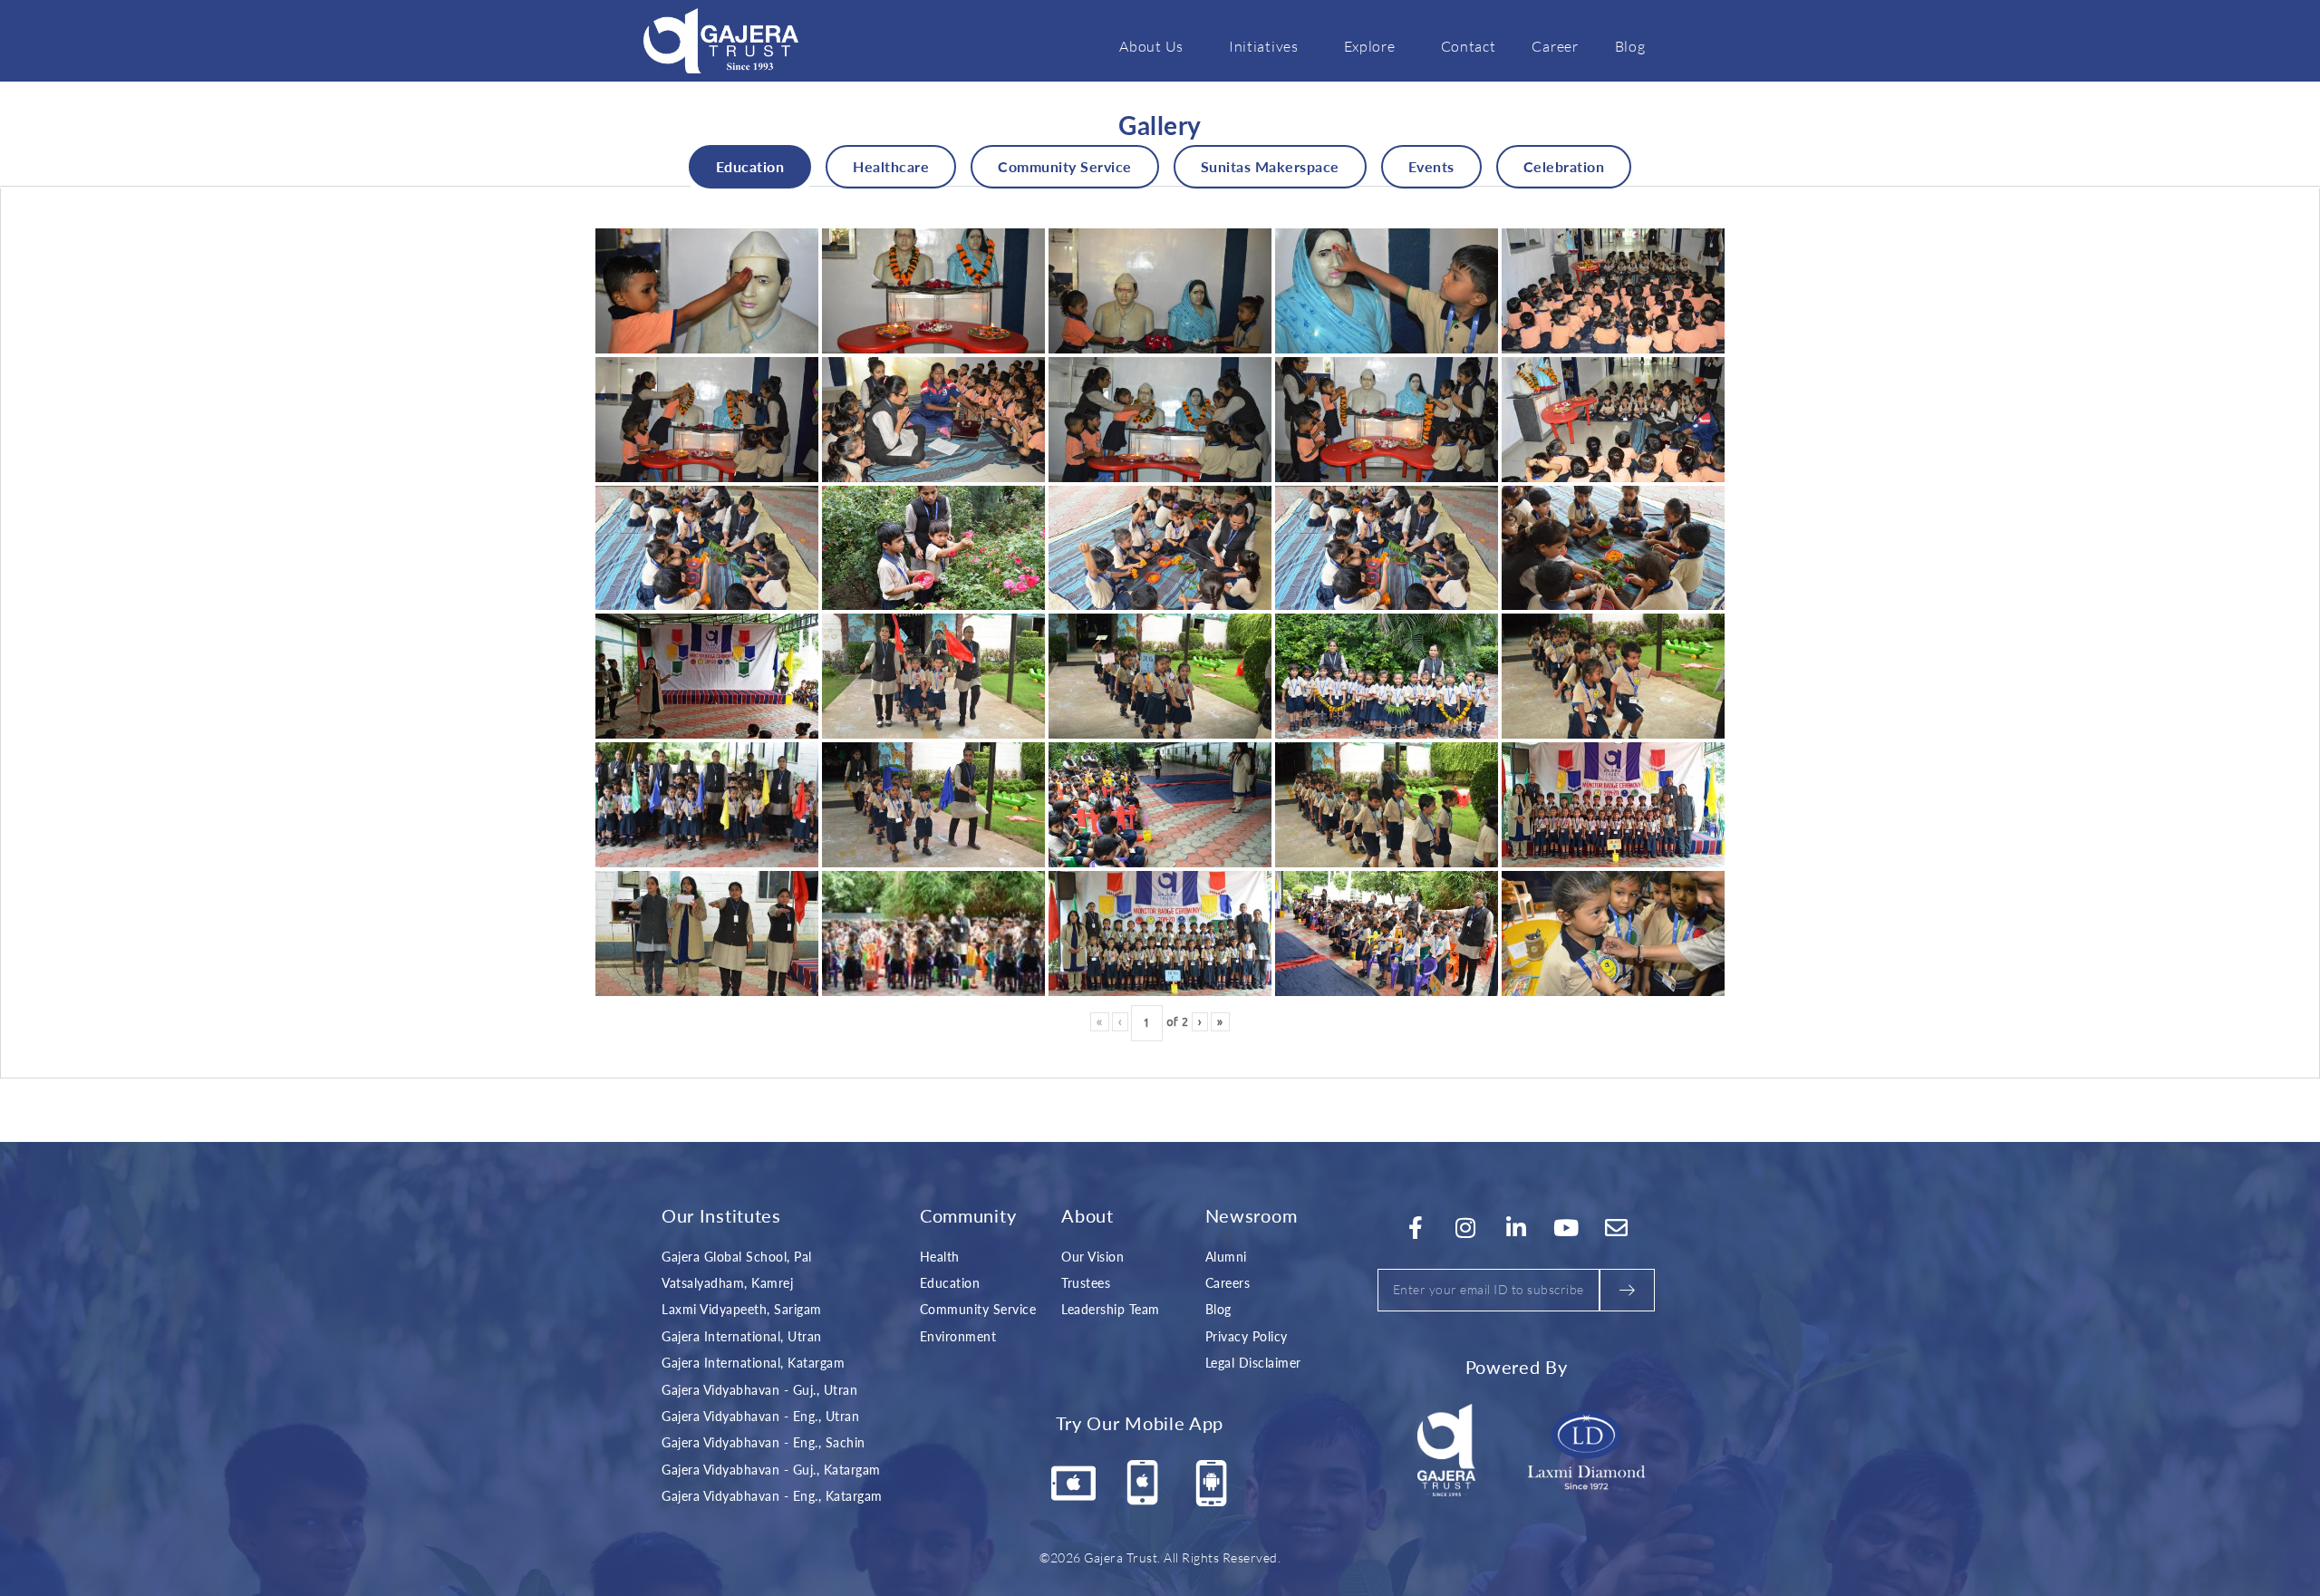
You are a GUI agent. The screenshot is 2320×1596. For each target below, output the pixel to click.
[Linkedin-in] (1516, 1228)
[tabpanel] (1160, 634)
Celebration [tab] (1564, 166)
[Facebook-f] (1416, 1228)
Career (1555, 46)
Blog (1630, 46)
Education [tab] (750, 166)
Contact (1469, 46)
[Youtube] (1567, 1228)
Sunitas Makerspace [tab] (1270, 166)
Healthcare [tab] (891, 166)
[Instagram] (1466, 1228)
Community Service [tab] (1065, 166)
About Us (1151, 46)
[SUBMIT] (1627, 1290)
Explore (1370, 46)
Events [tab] (1431, 166)
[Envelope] (1617, 1228)
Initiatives (1264, 46)
